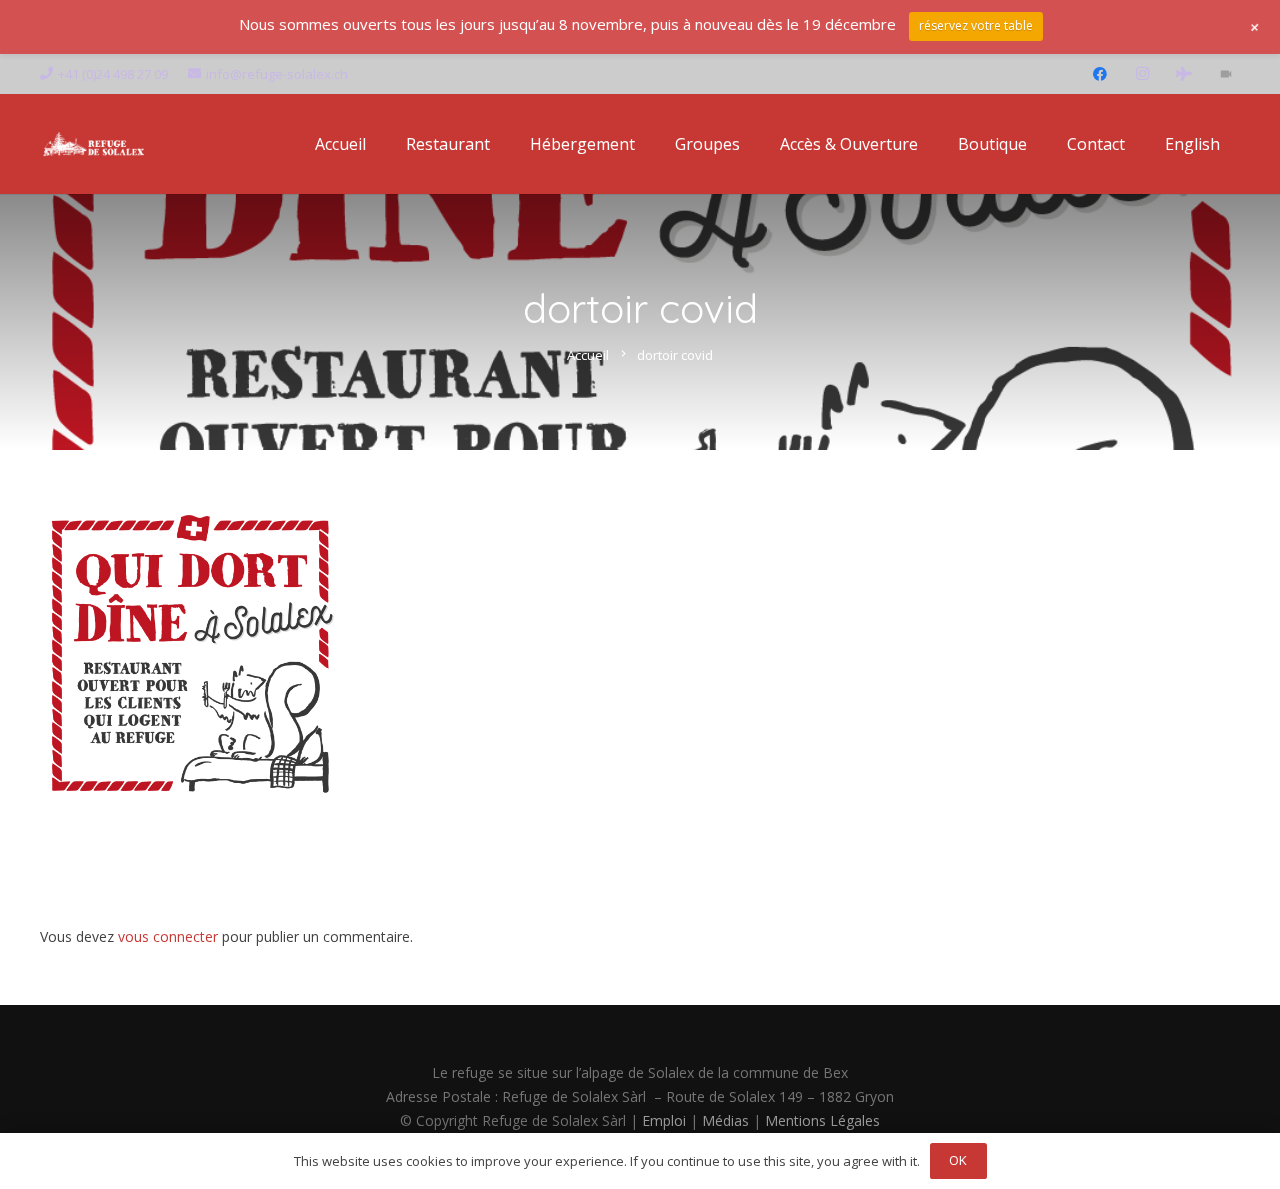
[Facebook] (1100, 74)
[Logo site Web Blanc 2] (94, 144)
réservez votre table (976, 25)
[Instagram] (1142, 74)
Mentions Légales (822, 1120)
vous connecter (168, 936)
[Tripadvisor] (1184, 74)
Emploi (664, 1120)
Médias (725, 1120)
